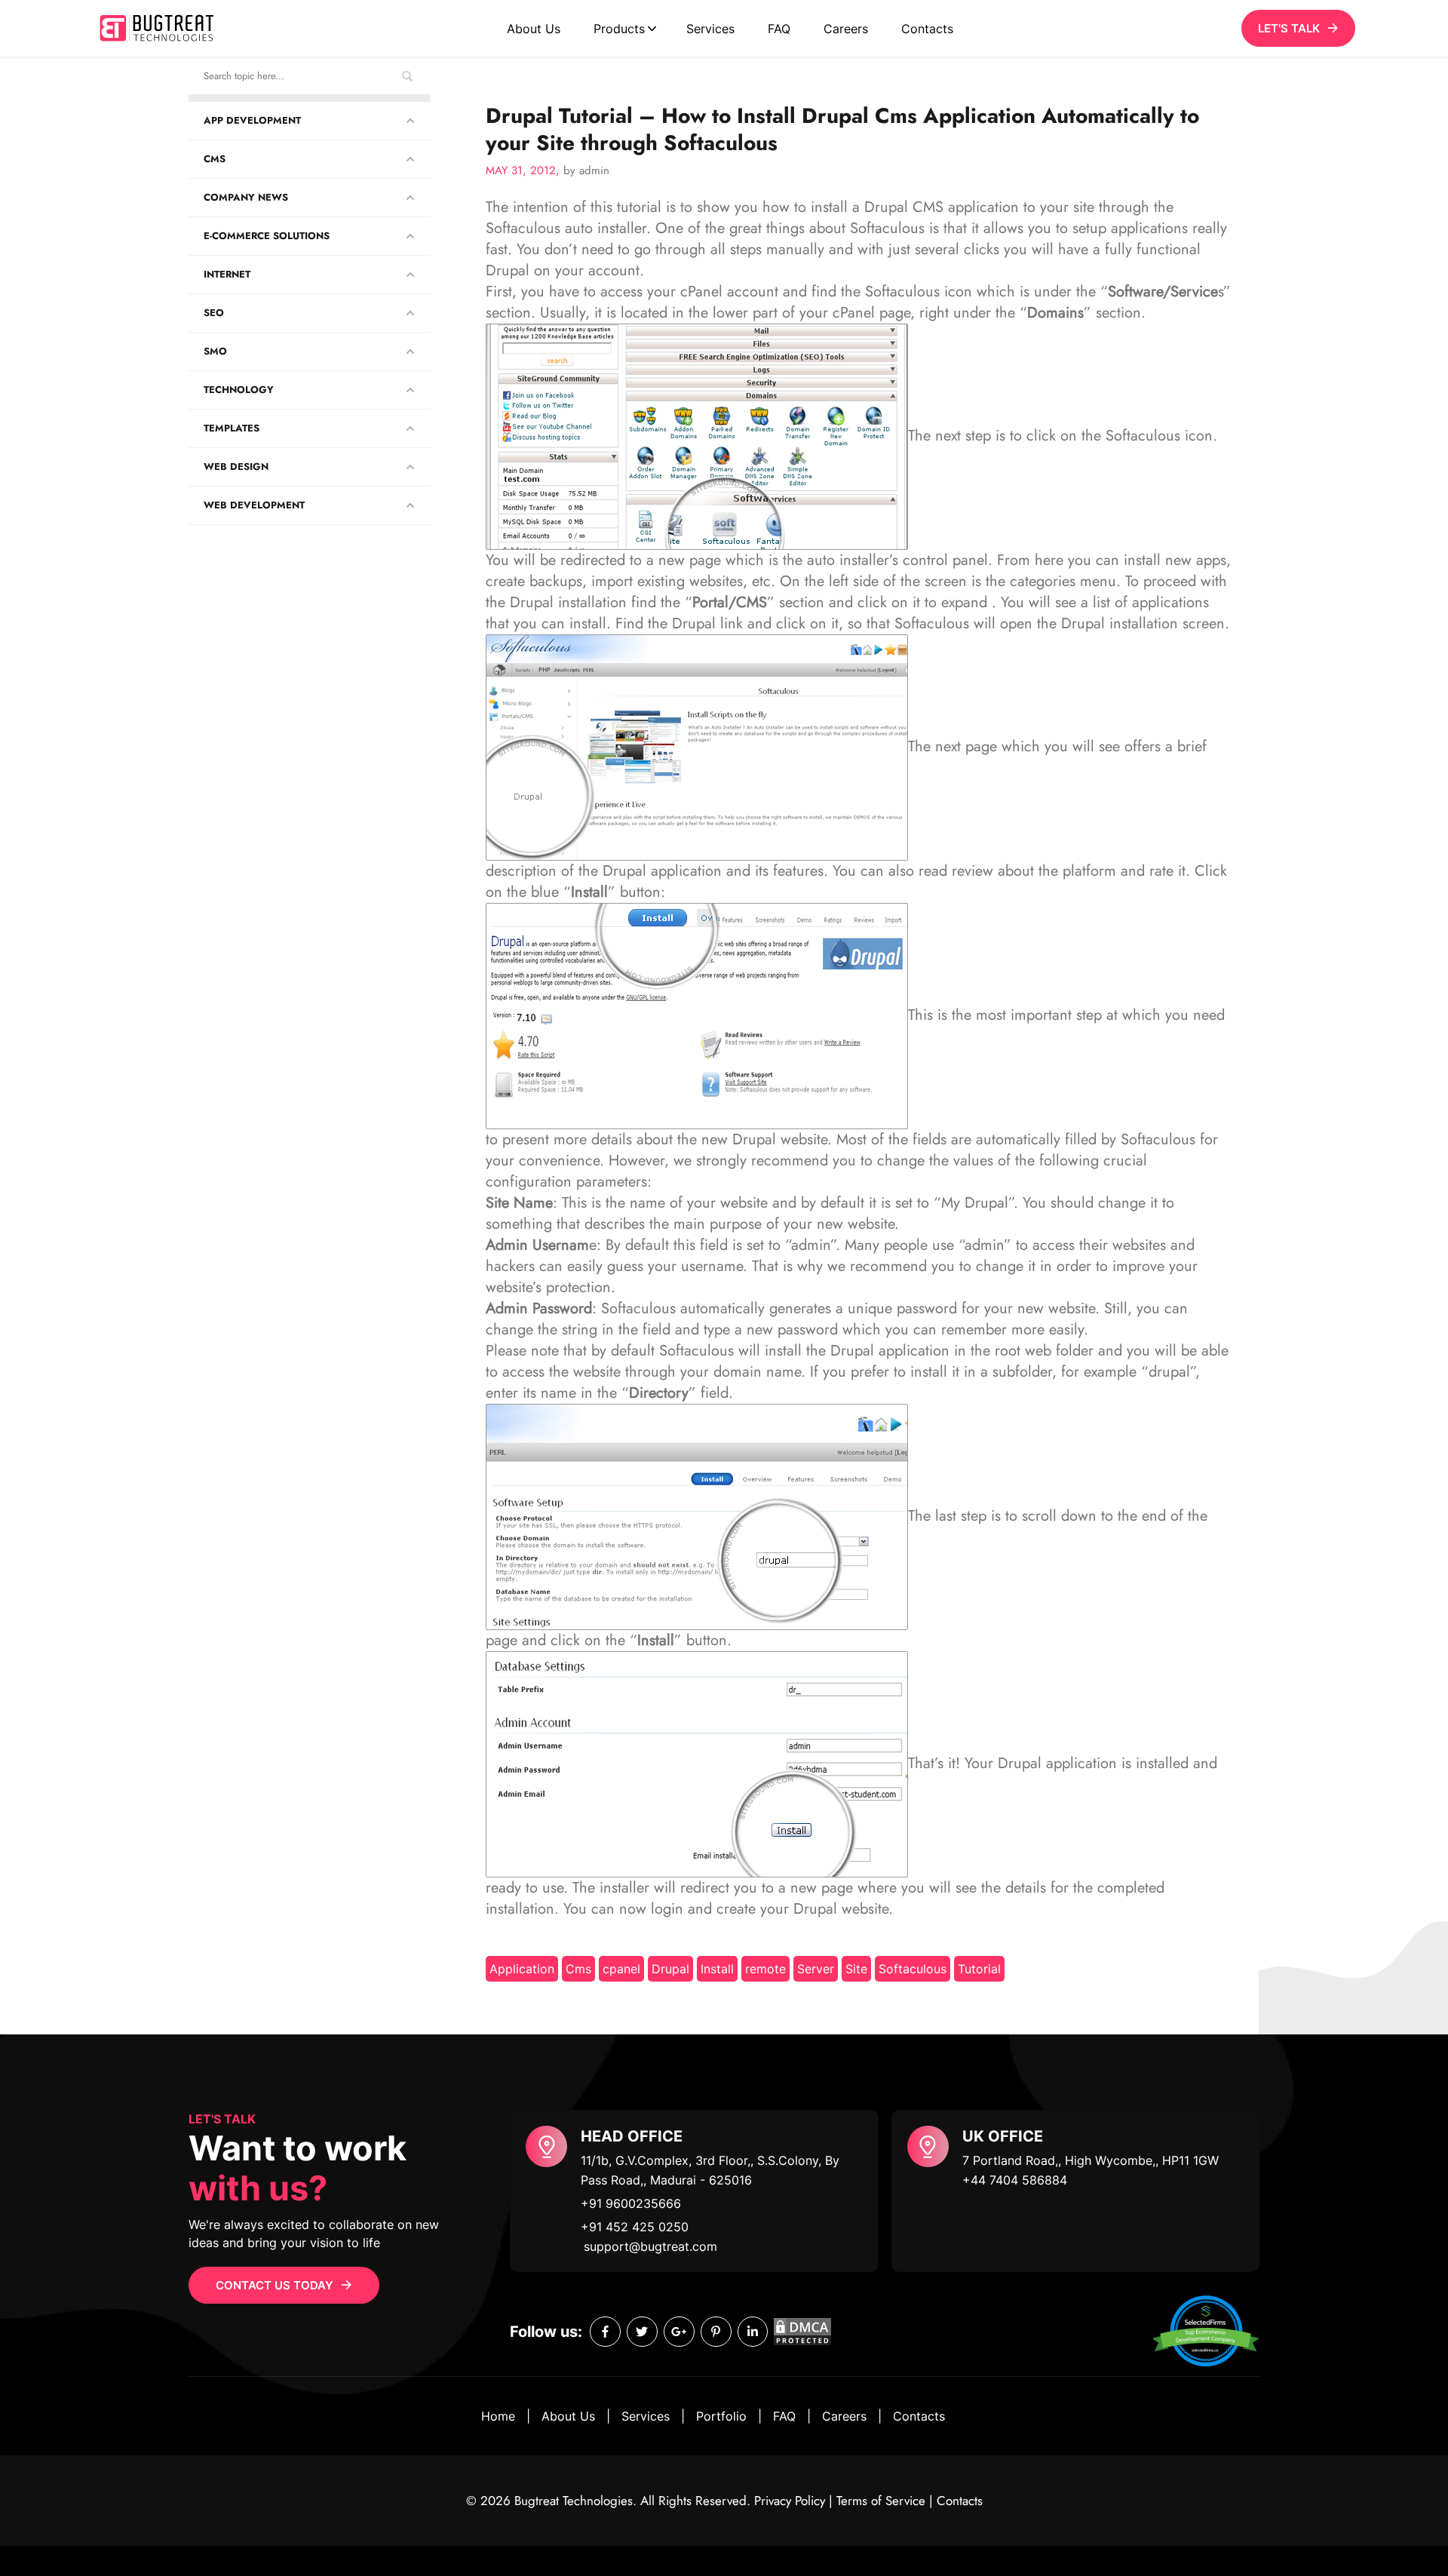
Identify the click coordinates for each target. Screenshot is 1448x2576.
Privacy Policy (790, 2501)
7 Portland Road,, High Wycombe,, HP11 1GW (1091, 2160)
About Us (534, 29)
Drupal (670, 1969)
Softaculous (913, 1969)
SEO (214, 313)
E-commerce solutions (267, 236)
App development (252, 120)
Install (717, 1969)
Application (522, 1969)
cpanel (621, 1969)
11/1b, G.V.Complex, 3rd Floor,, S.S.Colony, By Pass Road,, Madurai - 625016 (710, 2170)
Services (710, 29)
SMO (215, 351)
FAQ (779, 29)
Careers (846, 29)
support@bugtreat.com (650, 2246)
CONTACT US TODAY (275, 2285)
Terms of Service (881, 2501)
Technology (239, 390)
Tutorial (979, 1969)
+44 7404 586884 (1015, 2180)
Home (498, 2416)
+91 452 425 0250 (635, 2227)
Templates (232, 428)
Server (816, 1969)
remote (765, 1969)
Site (856, 1969)
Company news (246, 197)
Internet (227, 274)
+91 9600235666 (631, 2203)
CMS (215, 159)
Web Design (236, 467)
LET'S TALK (1289, 28)
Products (619, 29)
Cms (578, 1969)
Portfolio (721, 2416)
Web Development (254, 505)
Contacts (927, 29)
